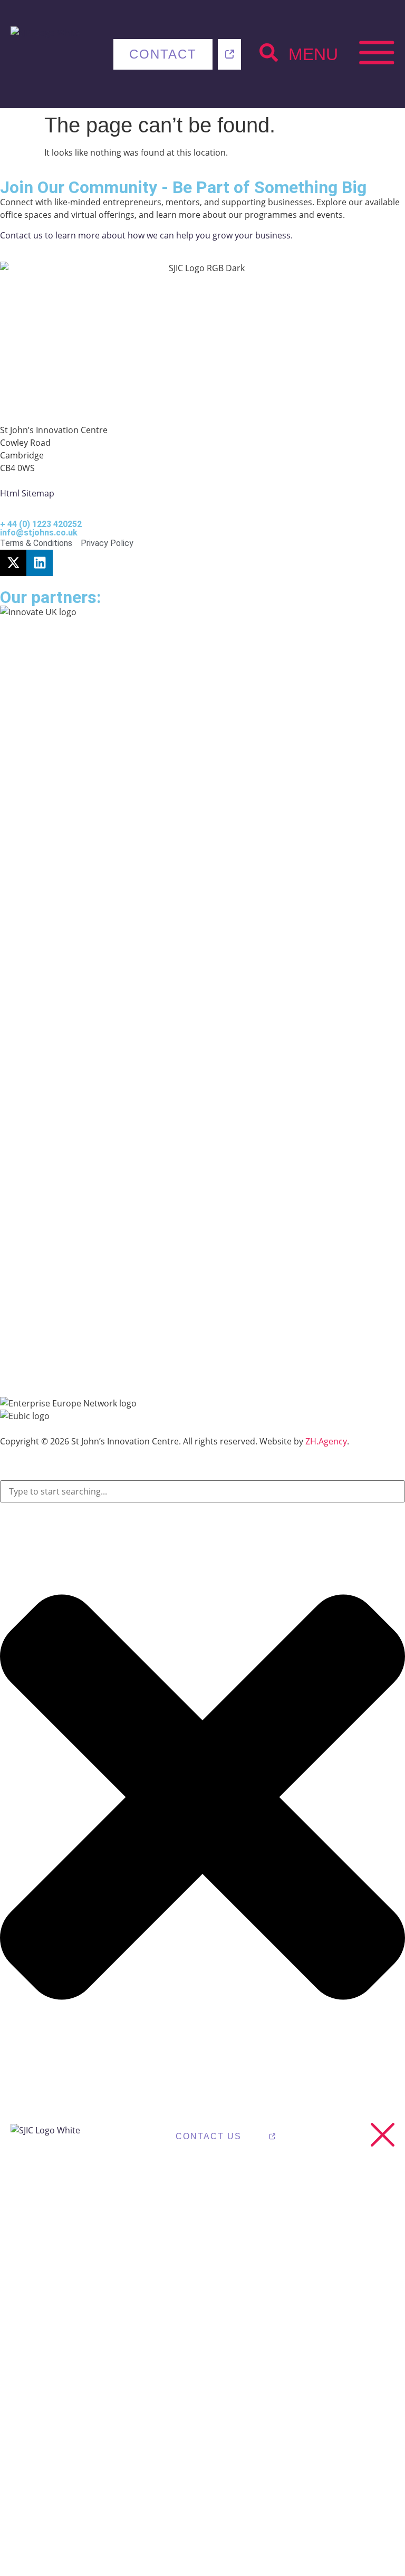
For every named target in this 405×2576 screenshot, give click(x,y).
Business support (62, 2413)
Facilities (328, 2403)
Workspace (338, 2214)
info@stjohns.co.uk (39, 533)
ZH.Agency (326, 1441)
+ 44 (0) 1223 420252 (41, 524)
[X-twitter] (13, 563)
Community (204, 2403)
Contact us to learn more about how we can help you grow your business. (146, 235)
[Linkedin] (40, 563)
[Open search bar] (269, 52)
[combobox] (202, 1491)
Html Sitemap (27, 493)
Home (41, 2214)
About (177, 2214)
